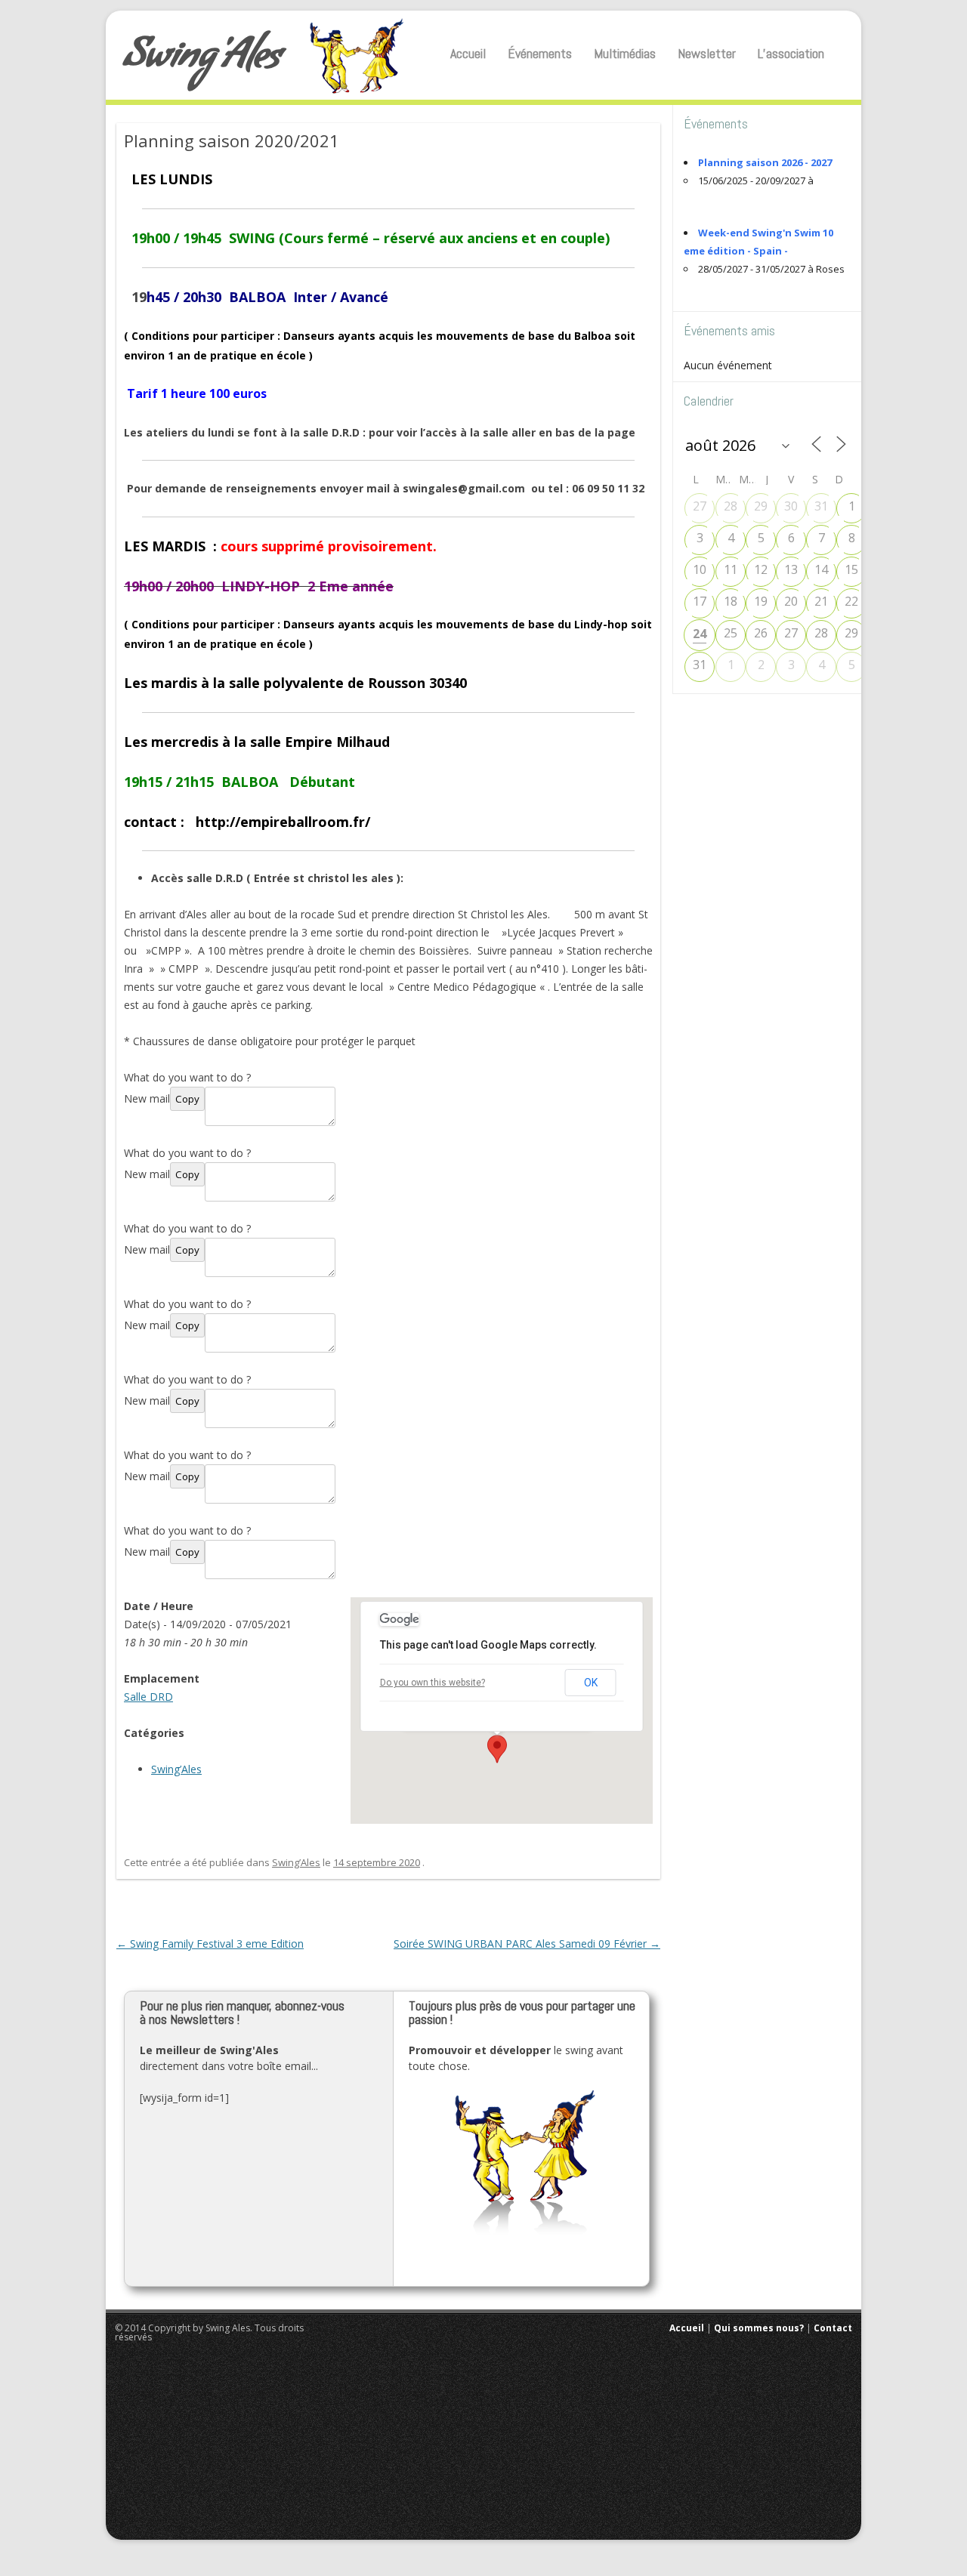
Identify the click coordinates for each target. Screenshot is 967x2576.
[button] (497, 1749)
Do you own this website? (433, 1683)
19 (761, 601)
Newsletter (707, 53)
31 (821, 506)
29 (761, 506)
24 (700, 634)
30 (791, 506)
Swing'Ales (202, 60)
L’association (791, 53)
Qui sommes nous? (759, 2328)
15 (851, 569)
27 (700, 506)
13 (791, 569)
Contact (833, 2328)
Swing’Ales (176, 1769)
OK (591, 1683)
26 (761, 633)
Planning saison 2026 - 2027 (765, 162)
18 (731, 601)
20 (791, 601)
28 (731, 506)
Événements (540, 53)
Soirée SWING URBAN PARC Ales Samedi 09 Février (527, 1944)
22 (851, 601)
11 (731, 569)
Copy (187, 1099)
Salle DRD (148, 1697)
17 (700, 601)
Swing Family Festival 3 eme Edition (210, 1944)
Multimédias (625, 53)
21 (821, 601)
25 (731, 633)
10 (700, 569)
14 (821, 569)
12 (761, 569)
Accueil (468, 53)
